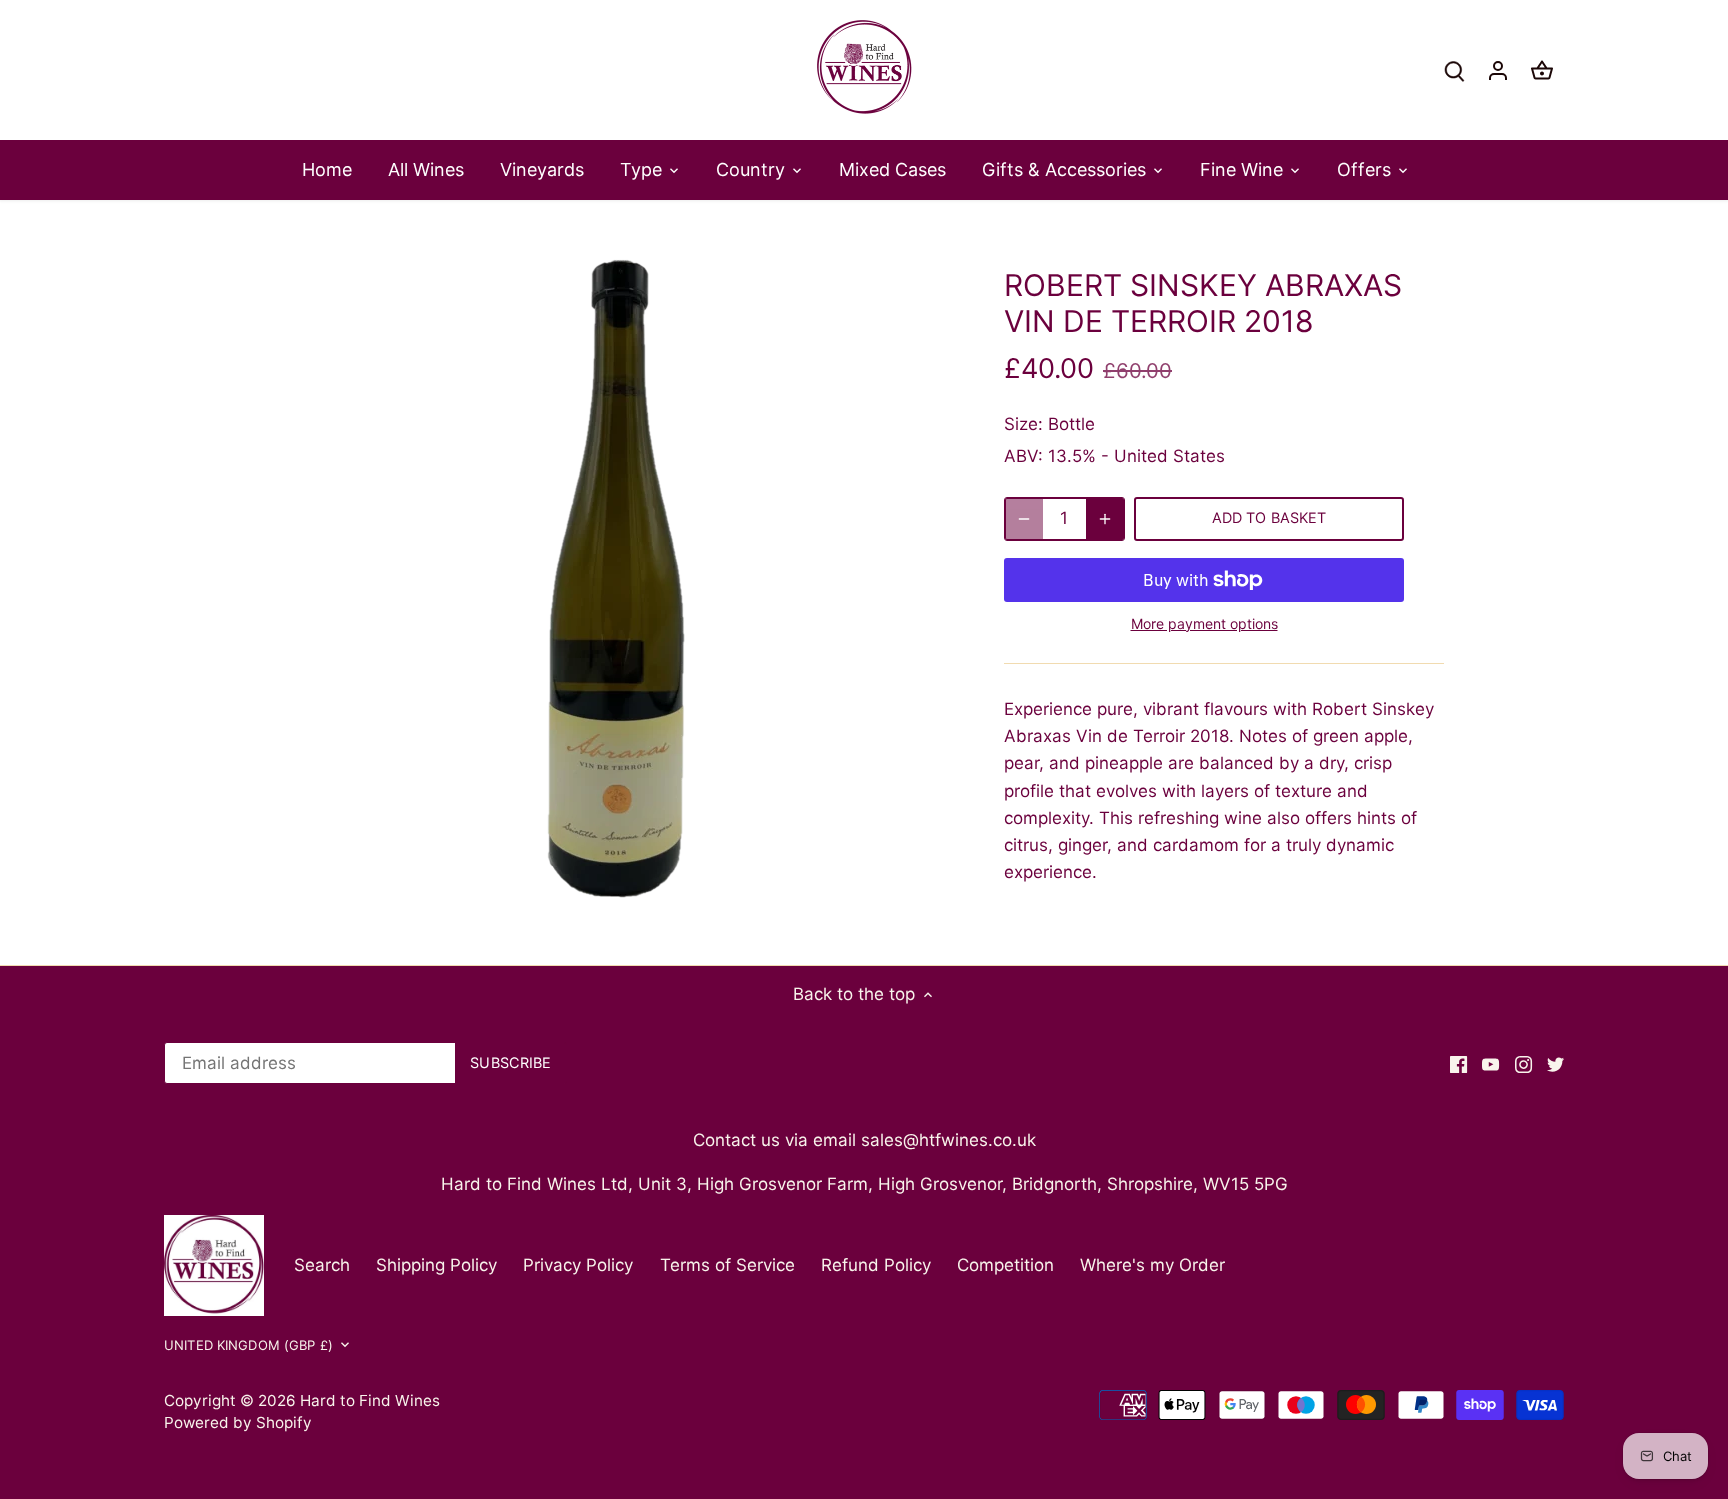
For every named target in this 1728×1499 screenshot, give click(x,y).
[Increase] (1105, 519)
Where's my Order (1152, 1265)
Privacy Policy (578, 1265)
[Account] (1498, 70)
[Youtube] (1490, 1064)
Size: (1023, 424)
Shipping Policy (436, 1265)
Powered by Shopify (238, 1422)
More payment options (1204, 623)
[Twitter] (1555, 1064)
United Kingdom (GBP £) (248, 1345)
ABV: (1023, 456)
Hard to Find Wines (370, 1400)
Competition (1005, 1265)
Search (322, 1265)
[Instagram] (1523, 1064)
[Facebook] (1458, 1064)
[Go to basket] (1542, 70)
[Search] (1454, 70)
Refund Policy (876, 1265)
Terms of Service (727, 1265)
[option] (620, 582)
